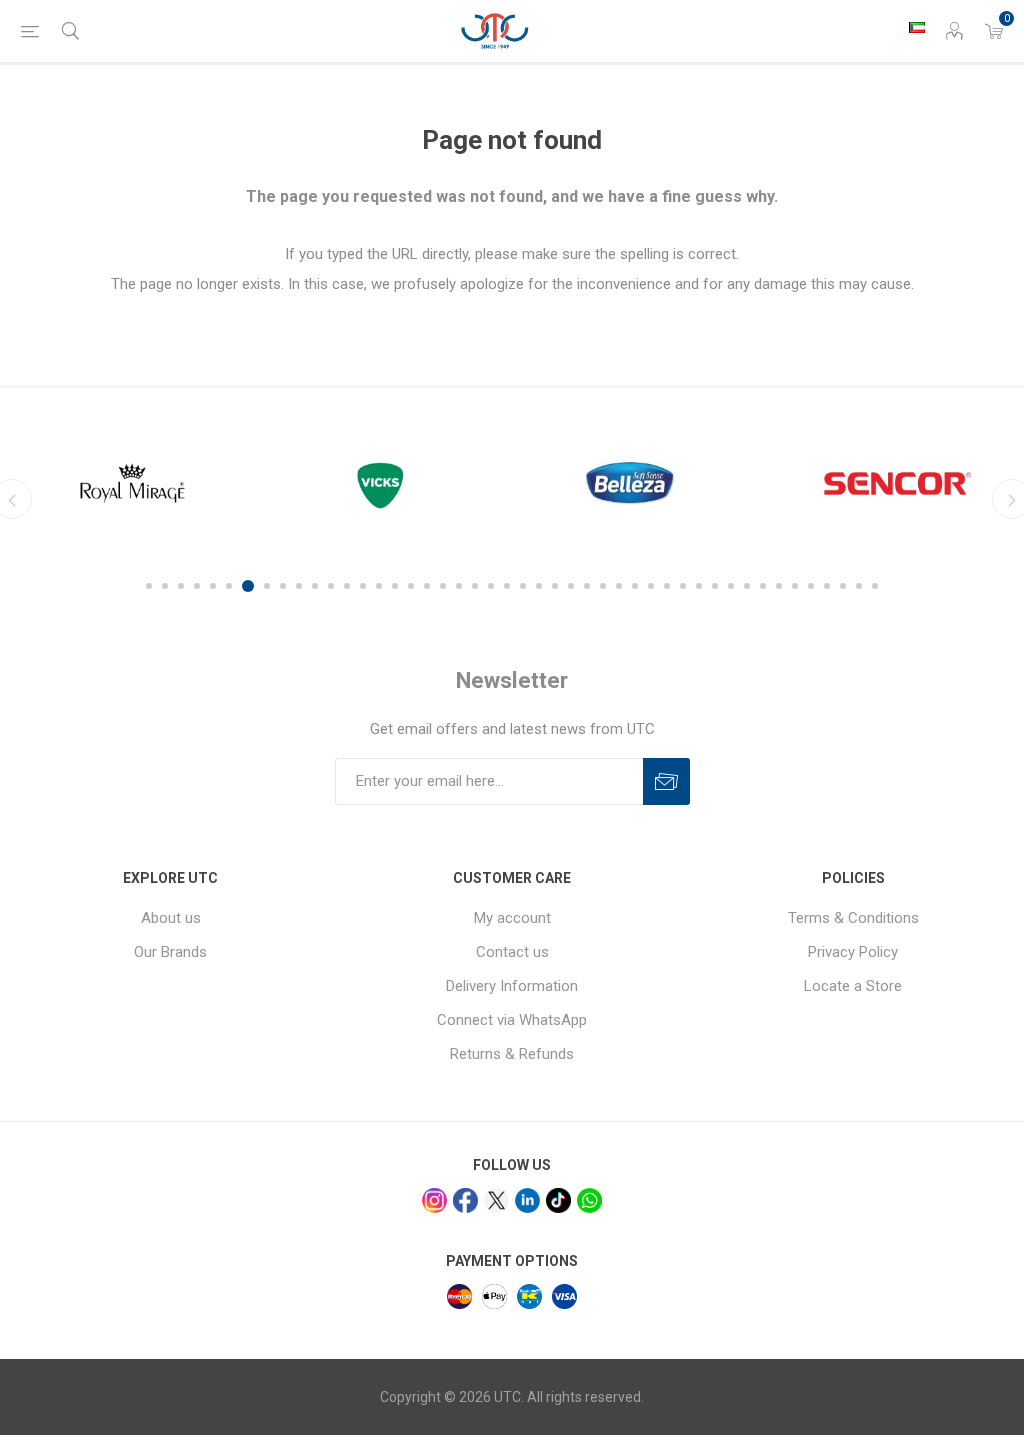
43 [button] (827, 586)
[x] (496, 1200)
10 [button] (299, 586)
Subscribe (666, 781)
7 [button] (248, 586)
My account (512, 918)
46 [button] (875, 586)
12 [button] (331, 586)
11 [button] (315, 586)
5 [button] (213, 586)
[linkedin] (527, 1200)
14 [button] (363, 586)
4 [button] (197, 586)
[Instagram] (434, 1200)
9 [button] (283, 586)
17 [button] (411, 586)
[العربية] (917, 27)
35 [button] (699, 586)
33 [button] (667, 586)
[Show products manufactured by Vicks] (385, 483)
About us (171, 918)
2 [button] (165, 586)
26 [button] (555, 586)
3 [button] (181, 586)
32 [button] (651, 586)
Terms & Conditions (853, 918)
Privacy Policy (853, 952)
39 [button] (763, 586)
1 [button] (149, 586)
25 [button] (539, 586)
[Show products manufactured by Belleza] (638, 483)
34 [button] (683, 586)
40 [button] (779, 586)
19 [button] (443, 586)
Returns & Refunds (512, 1054)
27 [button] (571, 586)
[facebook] (465, 1200)
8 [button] (267, 586)
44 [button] (843, 586)
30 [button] (619, 586)
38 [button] (747, 586)
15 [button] (379, 586)
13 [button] (347, 586)
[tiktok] (558, 1200)
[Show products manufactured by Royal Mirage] (132, 483)
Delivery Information (512, 986)
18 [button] (427, 586)
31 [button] (635, 586)
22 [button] (491, 586)
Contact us (512, 952)
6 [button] (229, 586)
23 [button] (507, 586)
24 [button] (523, 586)
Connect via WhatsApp (512, 1020)
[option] (132, 483)
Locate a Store (853, 986)
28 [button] (587, 586)
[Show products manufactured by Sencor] (891, 483)
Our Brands (170, 952)
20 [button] (459, 586)
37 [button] (731, 586)
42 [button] (811, 586)
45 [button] (859, 586)
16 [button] (395, 586)
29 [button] (603, 586)
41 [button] (795, 586)
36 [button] (715, 586)
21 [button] (475, 586)
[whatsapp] (589, 1200)
